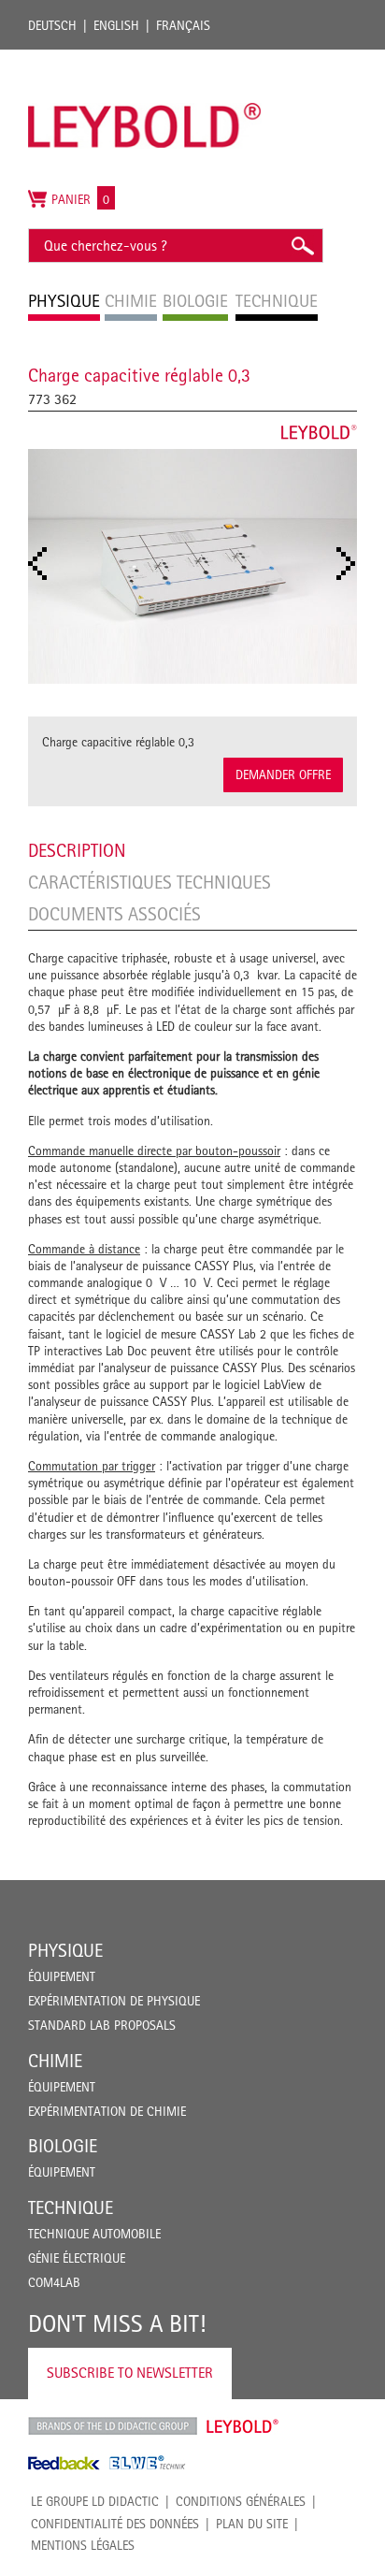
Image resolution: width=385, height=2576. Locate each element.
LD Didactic (113, 2426)
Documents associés (114, 914)
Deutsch (52, 25)
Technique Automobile (94, 2234)
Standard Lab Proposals (102, 2025)
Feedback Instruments (64, 2463)
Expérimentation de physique (114, 2001)
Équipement (62, 1976)
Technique (71, 2207)
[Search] (302, 246)
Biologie (63, 2146)
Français (183, 25)
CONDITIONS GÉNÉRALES (241, 2501)
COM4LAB (54, 2282)
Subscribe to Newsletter (130, 2373)
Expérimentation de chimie (107, 2111)
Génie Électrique (77, 2258)
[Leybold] (145, 59)
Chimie (55, 2061)
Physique (65, 1950)
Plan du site (252, 2524)
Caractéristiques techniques (150, 882)
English (116, 25)
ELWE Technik (148, 2463)
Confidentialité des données (115, 2524)
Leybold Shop (243, 2426)
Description (77, 850)
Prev (43, 564)
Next (351, 564)
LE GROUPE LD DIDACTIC (95, 2501)
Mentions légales (83, 2545)
